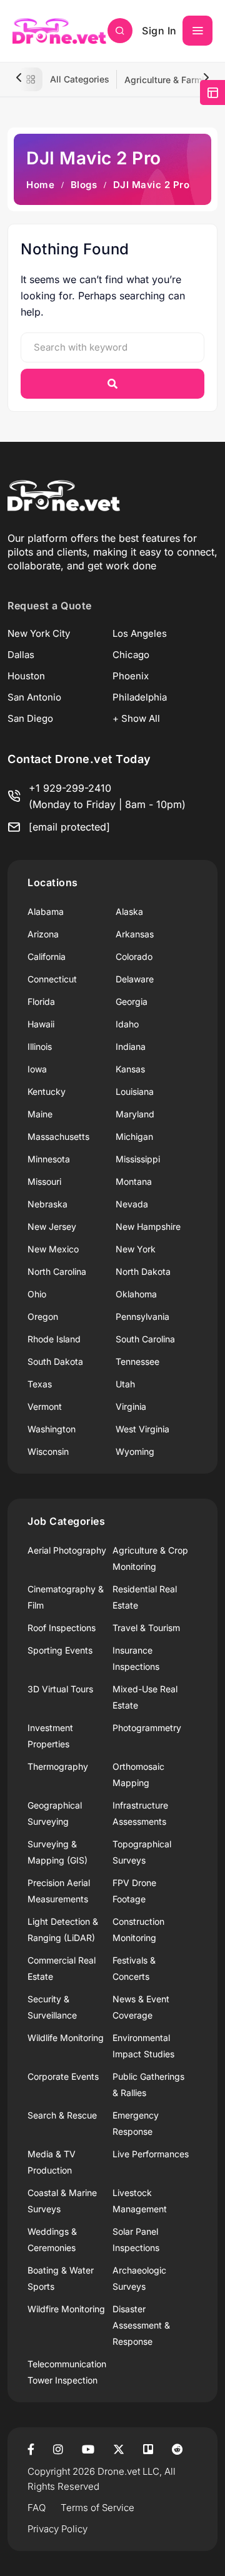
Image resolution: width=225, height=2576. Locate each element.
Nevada (132, 1204)
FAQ (37, 2508)
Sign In (159, 31)
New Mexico (53, 1249)
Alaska (129, 911)
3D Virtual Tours (60, 1689)
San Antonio (34, 697)
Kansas (130, 1069)
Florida (41, 1001)
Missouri (44, 1181)
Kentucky (47, 1091)
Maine (40, 1114)
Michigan (134, 1136)
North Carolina (57, 1271)
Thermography (58, 1766)
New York (136, 1249)
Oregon (43, 1316)
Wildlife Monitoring (66, 2038)
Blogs (84, 185)
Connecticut (52, 979)
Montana (134, 1181)
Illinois (40, 1046)
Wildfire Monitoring (66, 2309)
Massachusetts (58, 1136)
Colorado (134, 956)
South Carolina (145, 1339)
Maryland (135, 1114)
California (47, 956)
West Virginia (142, 1429)
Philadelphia (140, 697)
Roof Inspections (62, 1628)
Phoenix (131, 676)
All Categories (80, 79)
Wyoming (135, 1451)
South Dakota (55, 1361)
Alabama (46, 911)
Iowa (37, 1069)
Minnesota (49, 1159)
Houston (26, 676)
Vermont (45, 1406)
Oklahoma (136, 1294)
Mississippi (138, 1159)
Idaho (127, 1024)
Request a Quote (50, 606)
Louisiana (135, 1091)
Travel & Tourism (146, 1628)
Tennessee (137, 1361)
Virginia (131, 1406)
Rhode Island (54, 1339)
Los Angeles (140, 633)
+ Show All (136, 718)
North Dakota (143, 1271)
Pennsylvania (142, 1316)
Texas (40, 1384)
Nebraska (47, 1204)
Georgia (132, 1001)
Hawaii (41, 1024)
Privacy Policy (57, 2529)
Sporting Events (60, 1650)
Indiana (131, 1046)
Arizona (43, 934)
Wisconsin (48, 1451)
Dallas (21, 655)
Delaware (135, 979)
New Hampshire (148, 1226)
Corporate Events (63, 2076)
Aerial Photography (67, 1550)
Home (40, 185)
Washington (52, 1429)
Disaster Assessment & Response (141, 2325)
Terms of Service (97, 2508)
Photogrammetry (147, 1728)
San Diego (30, 718)
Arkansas (135, 934)
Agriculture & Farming (170, 80)
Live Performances (151, 2154)
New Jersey (52, 1226)
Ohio (37, 1294)
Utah (125, 1384)
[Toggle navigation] (197, 31)
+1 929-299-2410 (70, 788)
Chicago (131, 655)
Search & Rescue (62, 2115)
